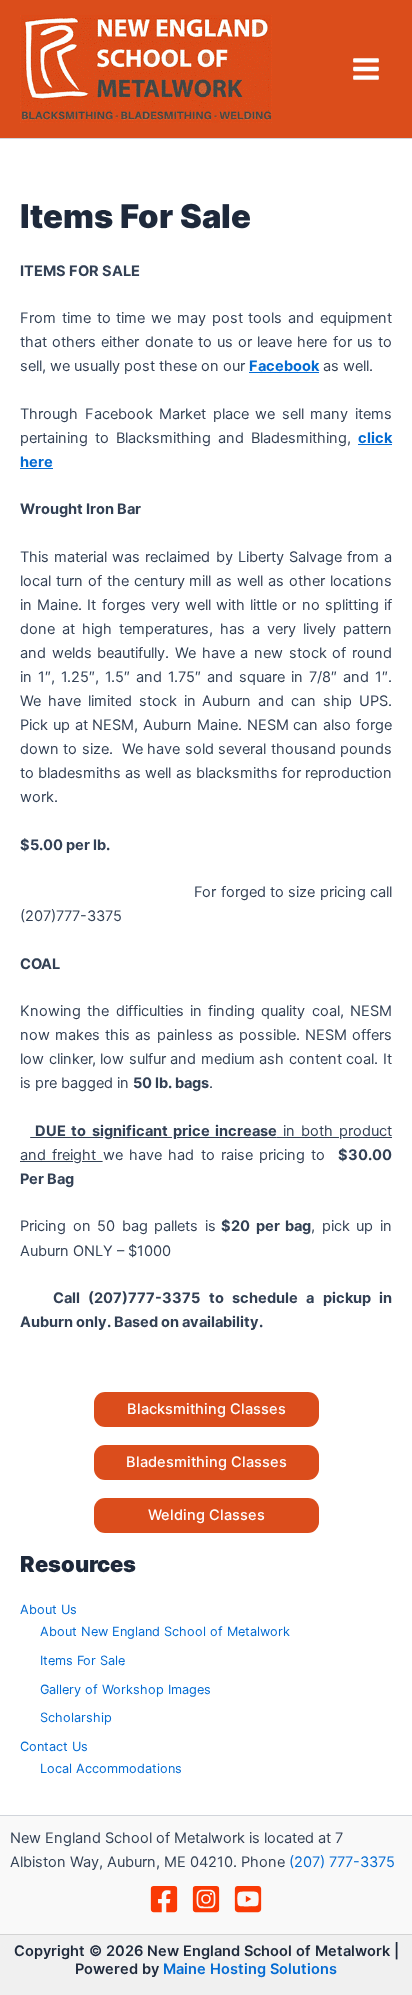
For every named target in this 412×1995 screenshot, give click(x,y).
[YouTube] (248, 1899)
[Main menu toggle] (366, 69)
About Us (48, 1609)
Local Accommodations (111, 1768)
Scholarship (76, 1717)
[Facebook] (164, 1899)
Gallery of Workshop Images (125, 1689)
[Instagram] (206, 1899)
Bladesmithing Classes (206, 1462)
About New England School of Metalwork (165, 1631)
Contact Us (54, 1746)
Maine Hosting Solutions (250, 1969)
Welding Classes (206, 1515)
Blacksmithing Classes (206, 1409)
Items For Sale (82, 1660)
